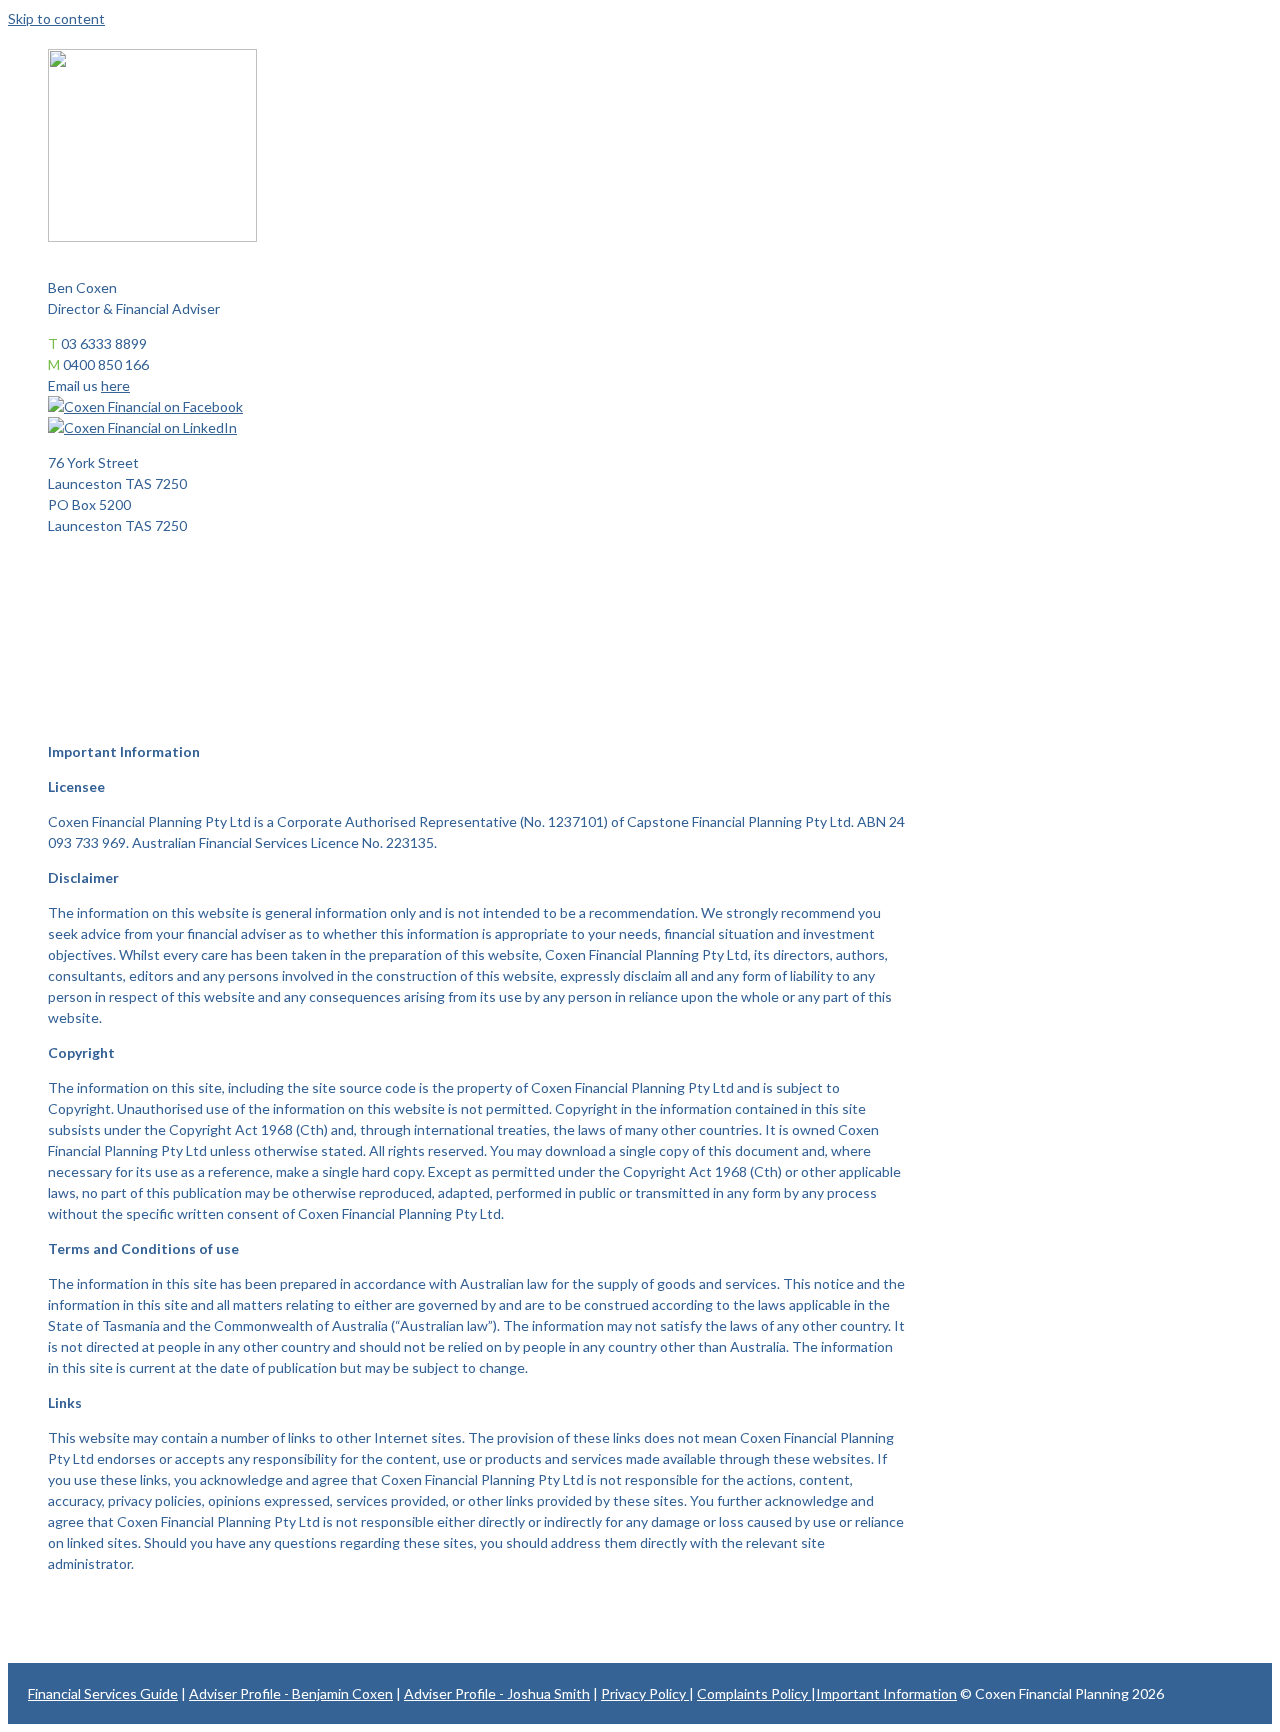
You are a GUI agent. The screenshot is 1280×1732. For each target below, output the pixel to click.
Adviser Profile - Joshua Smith (497, 1693)
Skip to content (56, 18)
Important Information (886, 1693)
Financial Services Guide (103, 1693)
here (115, 385)
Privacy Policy (645, 1693)
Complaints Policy (754, 1693)
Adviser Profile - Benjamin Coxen (291, 1693)
